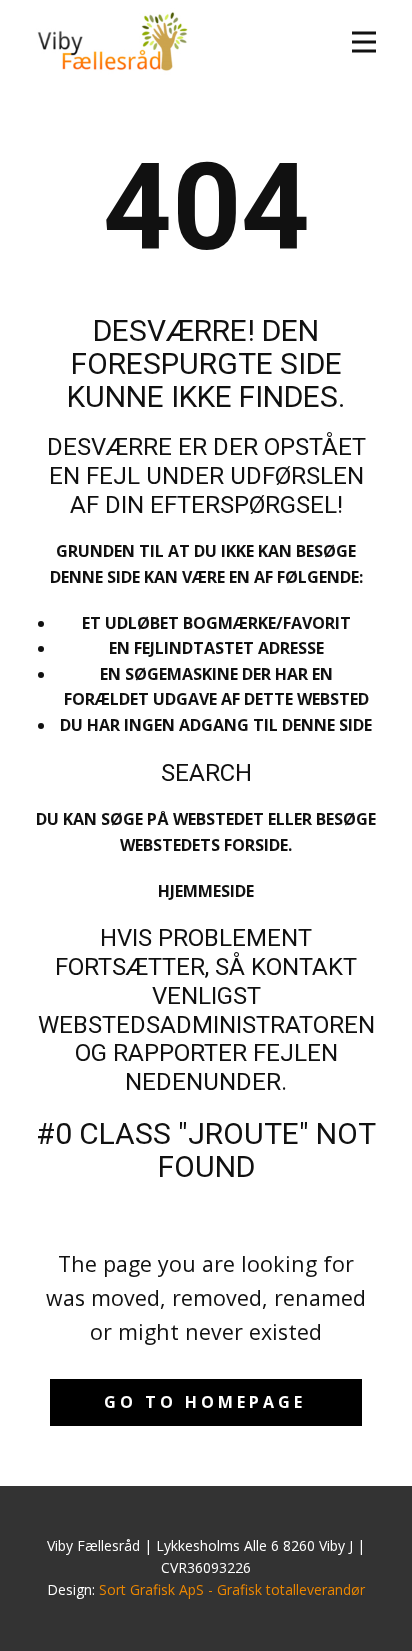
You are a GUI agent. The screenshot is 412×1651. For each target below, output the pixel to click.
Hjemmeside (206, 891)
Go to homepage (205, 1402)
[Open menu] (364, 42)
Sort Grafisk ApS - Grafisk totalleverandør (232, 1589)
